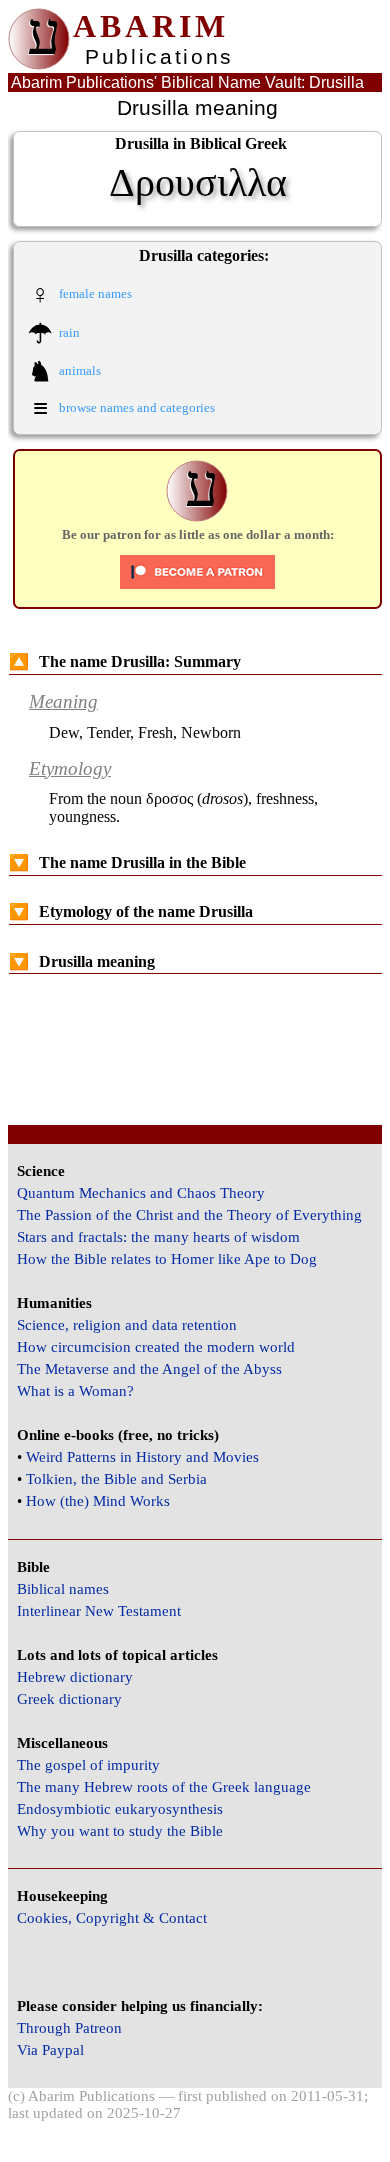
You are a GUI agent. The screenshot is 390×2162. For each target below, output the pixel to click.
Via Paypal (50, 2050)
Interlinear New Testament (99, 1611)
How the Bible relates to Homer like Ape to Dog (167, 1259)
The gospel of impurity (88, 1765)
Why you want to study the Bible (120, 1831)
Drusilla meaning (82, 961)
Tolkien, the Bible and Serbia (116, 1479)
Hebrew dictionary (75, 1677)
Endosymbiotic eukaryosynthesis (120, 1809)
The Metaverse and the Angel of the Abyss (149, 1369)
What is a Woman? (75, 1391)
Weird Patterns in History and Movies (142, 1457)
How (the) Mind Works (98, 1501)
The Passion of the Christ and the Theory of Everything (189, 1215)
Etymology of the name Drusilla (131, 911)
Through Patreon (69, 2028)
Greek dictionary (69, 1699)
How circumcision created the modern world (156, 1347)
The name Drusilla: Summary (125, 661)
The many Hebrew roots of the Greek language (164, 1787)
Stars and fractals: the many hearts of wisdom (158, 1237)
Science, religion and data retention (127, 1325)
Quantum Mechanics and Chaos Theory (141, 1193)
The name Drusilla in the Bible (127, 862)
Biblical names (63, 1589)
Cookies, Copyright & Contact (112, 1918)
